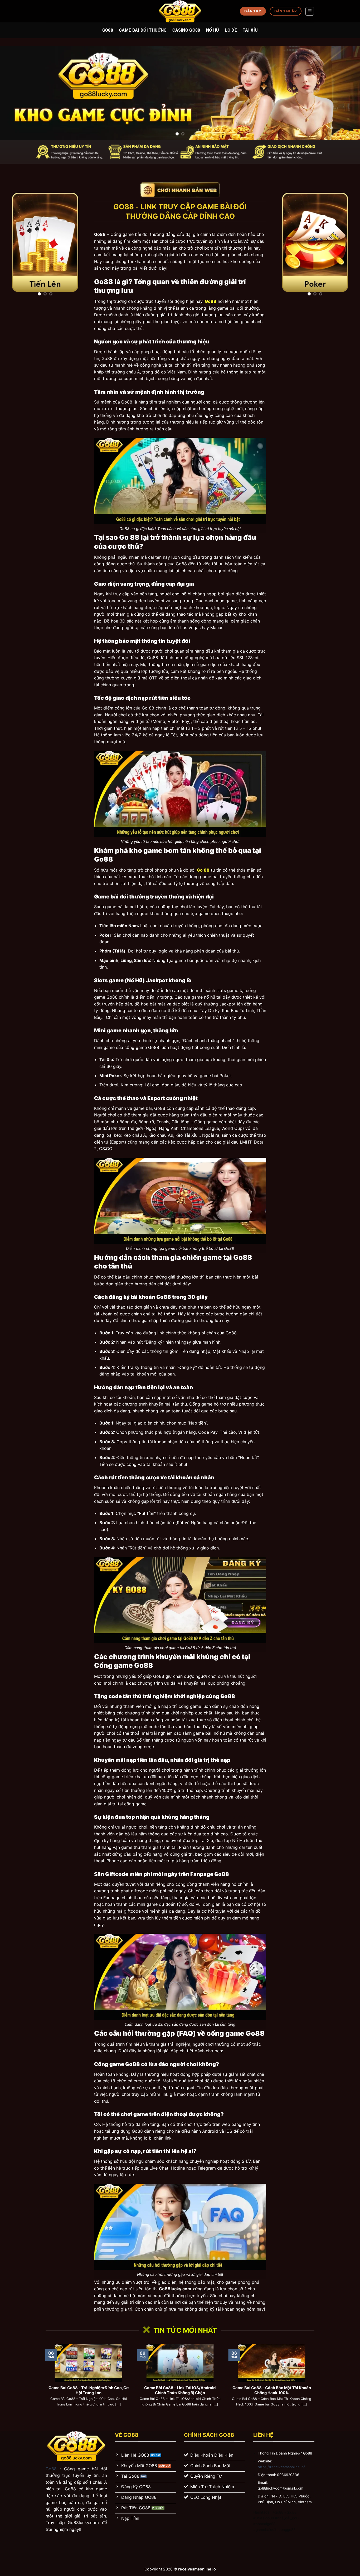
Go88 (108, 30)
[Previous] (14, 93)
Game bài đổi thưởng (143, 30)
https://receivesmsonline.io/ (281, 2467)
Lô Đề (231, 30)
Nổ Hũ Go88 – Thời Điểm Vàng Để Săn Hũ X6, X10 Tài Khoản (96, 2390)
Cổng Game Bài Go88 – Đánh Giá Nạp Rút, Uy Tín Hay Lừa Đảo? (279, 2390)
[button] (310, 11)
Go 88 (203, 870)
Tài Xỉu (250, 30)
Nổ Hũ (213, 30)
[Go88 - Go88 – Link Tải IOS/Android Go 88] (180, 11)
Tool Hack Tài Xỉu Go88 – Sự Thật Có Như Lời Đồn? (188, 2390)
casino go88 (186, 30)
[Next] (346, 93)
